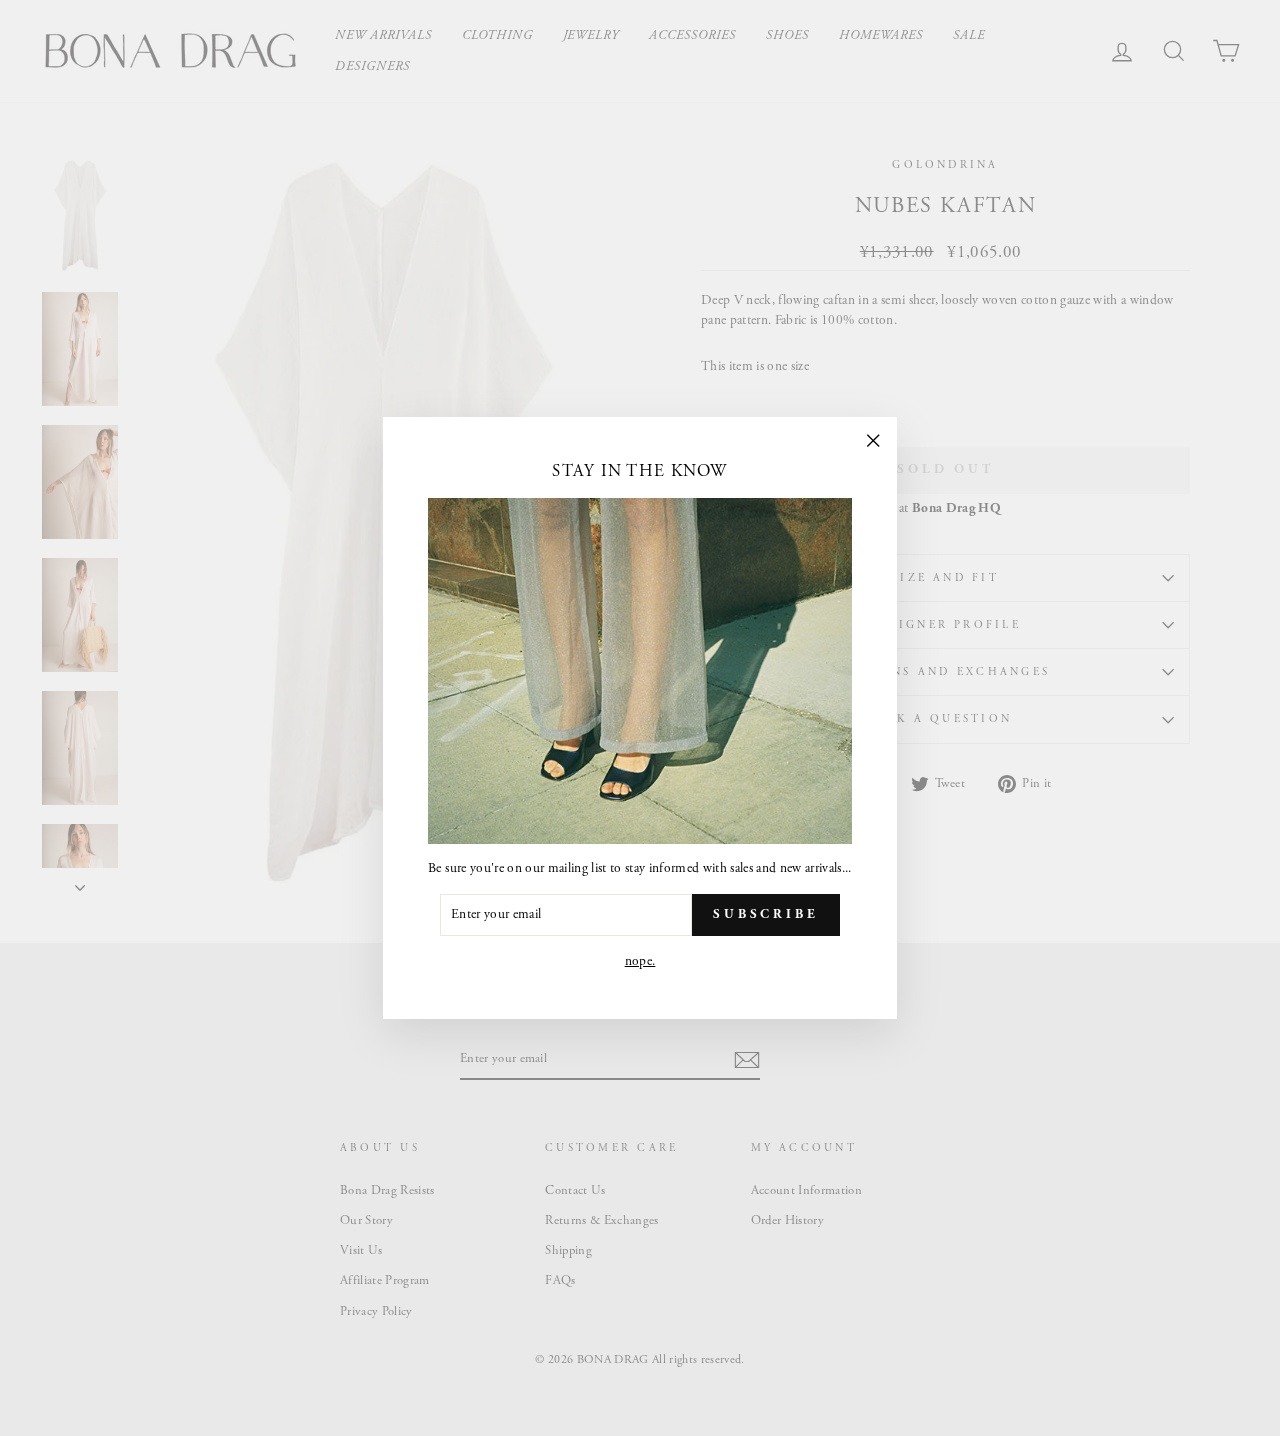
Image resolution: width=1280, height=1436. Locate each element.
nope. (640, 961)
